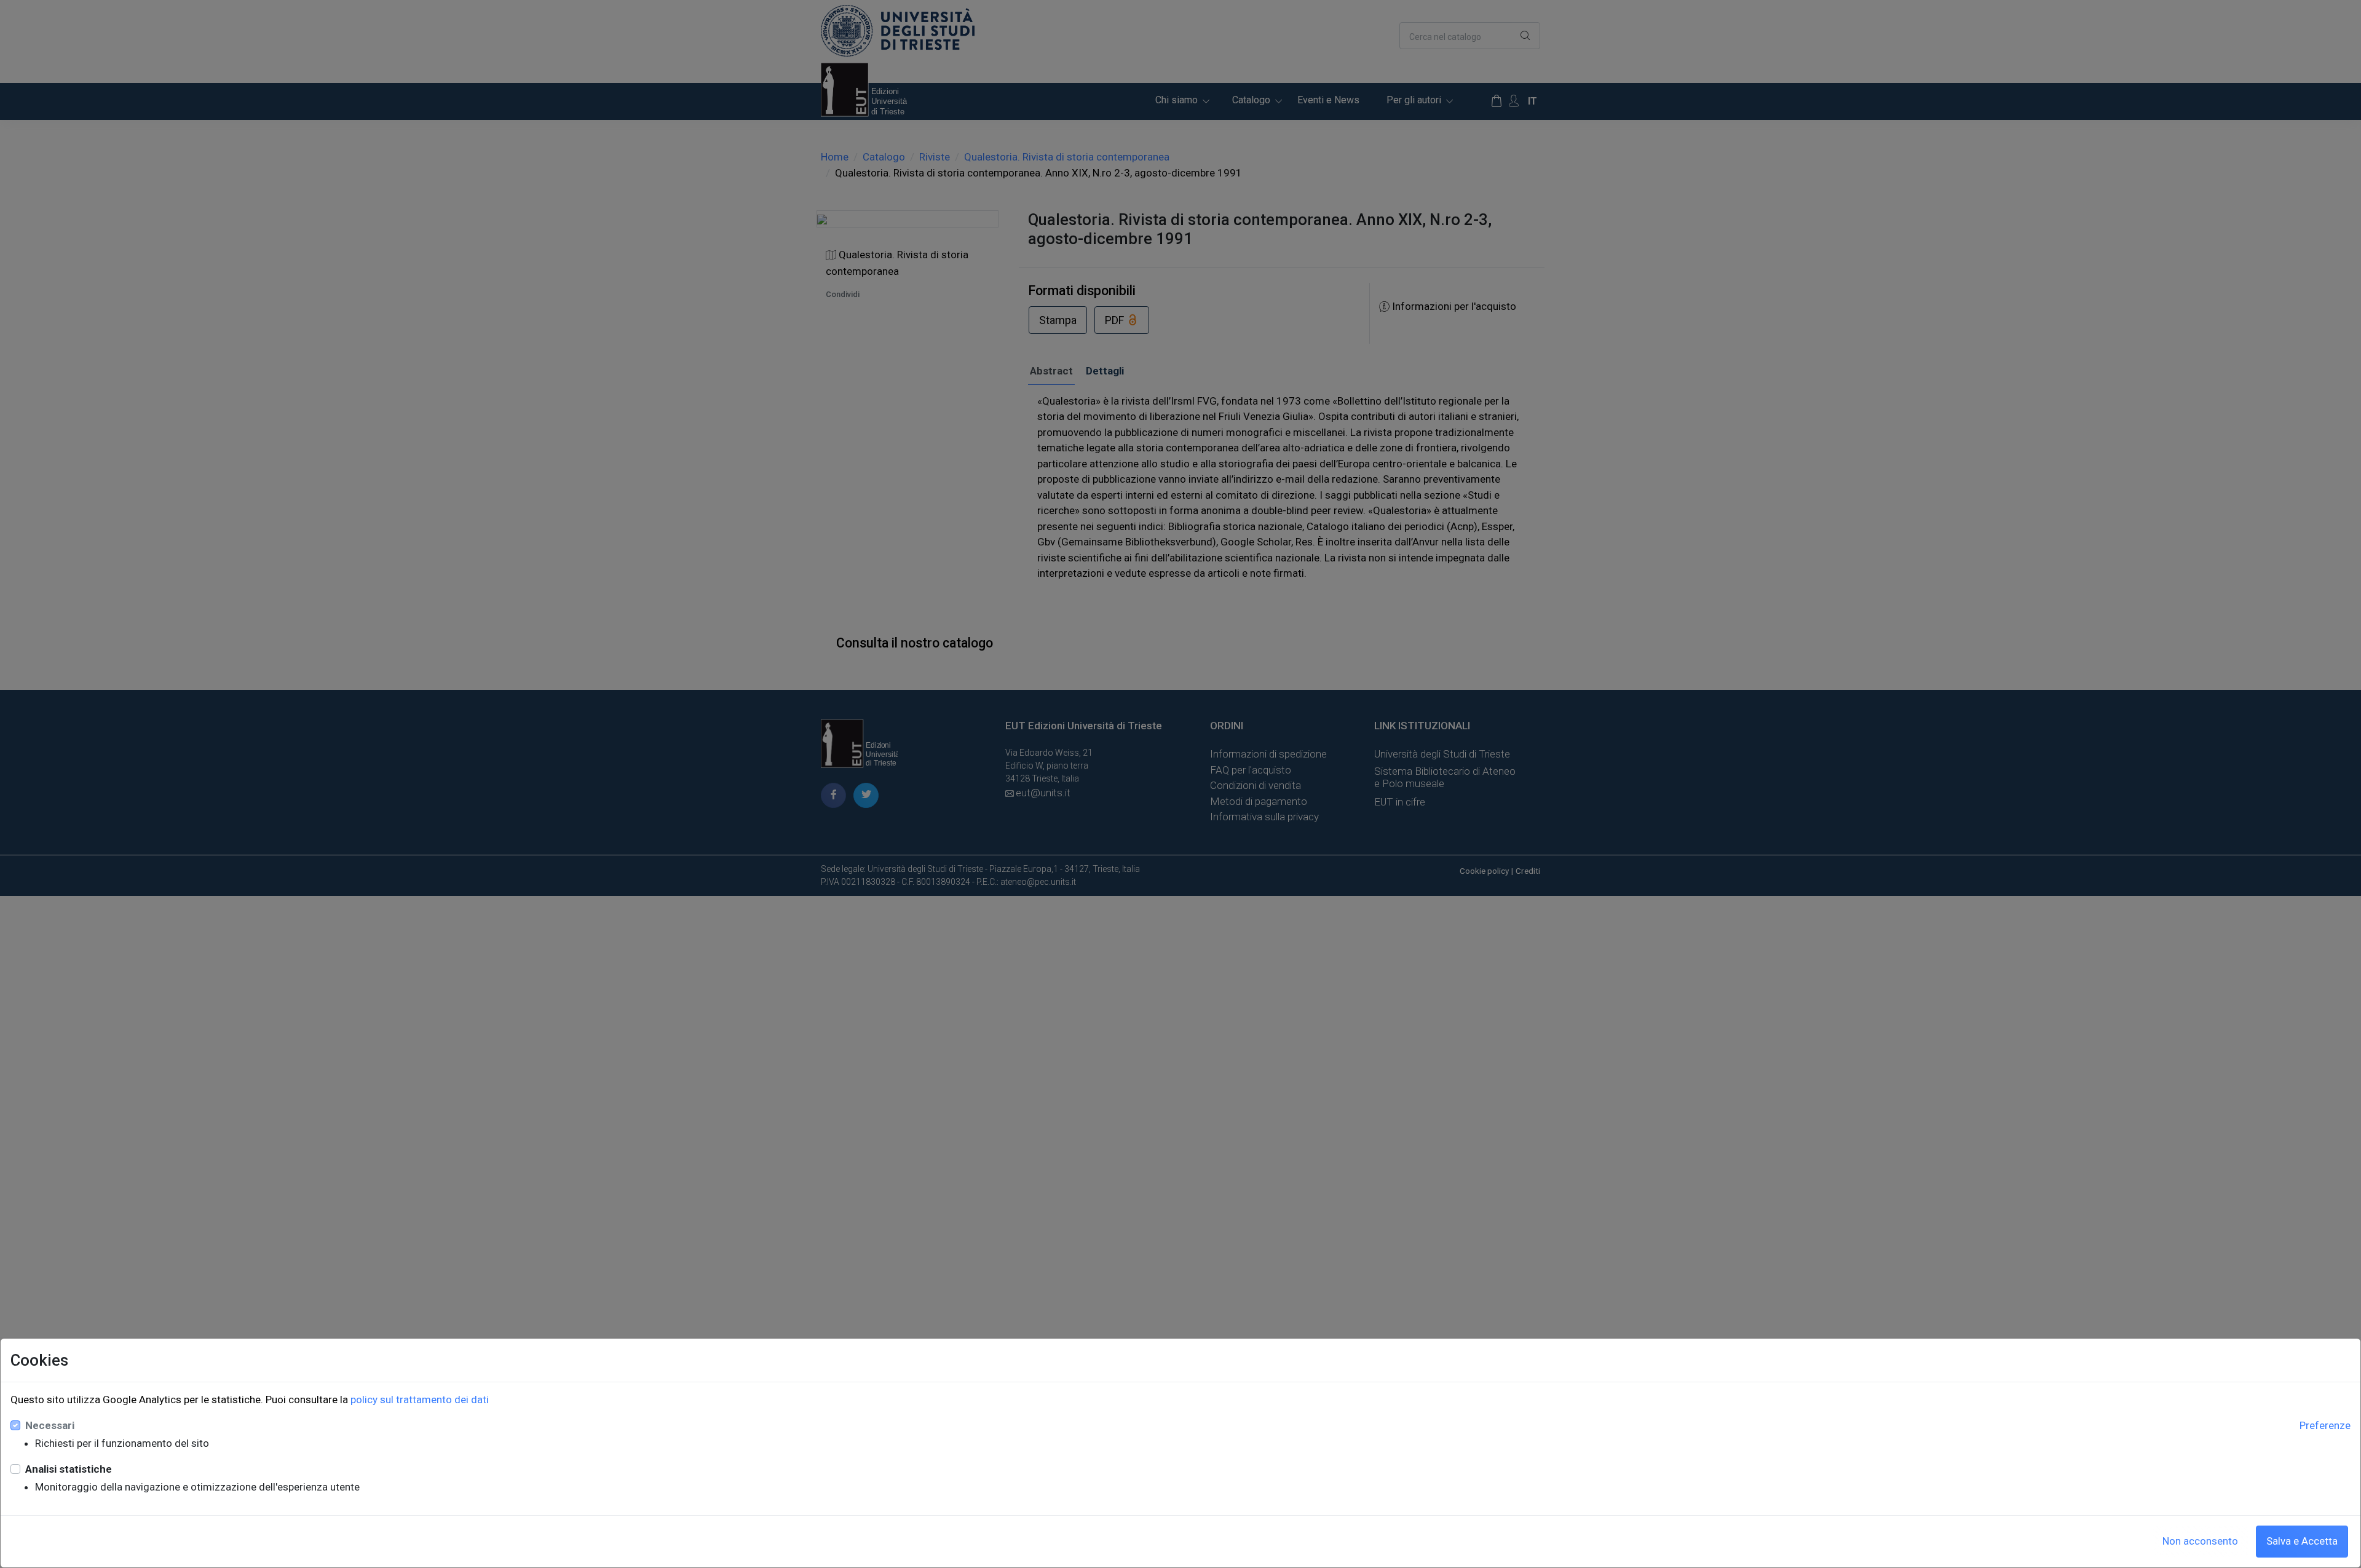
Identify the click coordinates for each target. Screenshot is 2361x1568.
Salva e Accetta (2302, 1541)
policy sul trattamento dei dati (420, 1400)
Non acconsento (2200, 1541)
